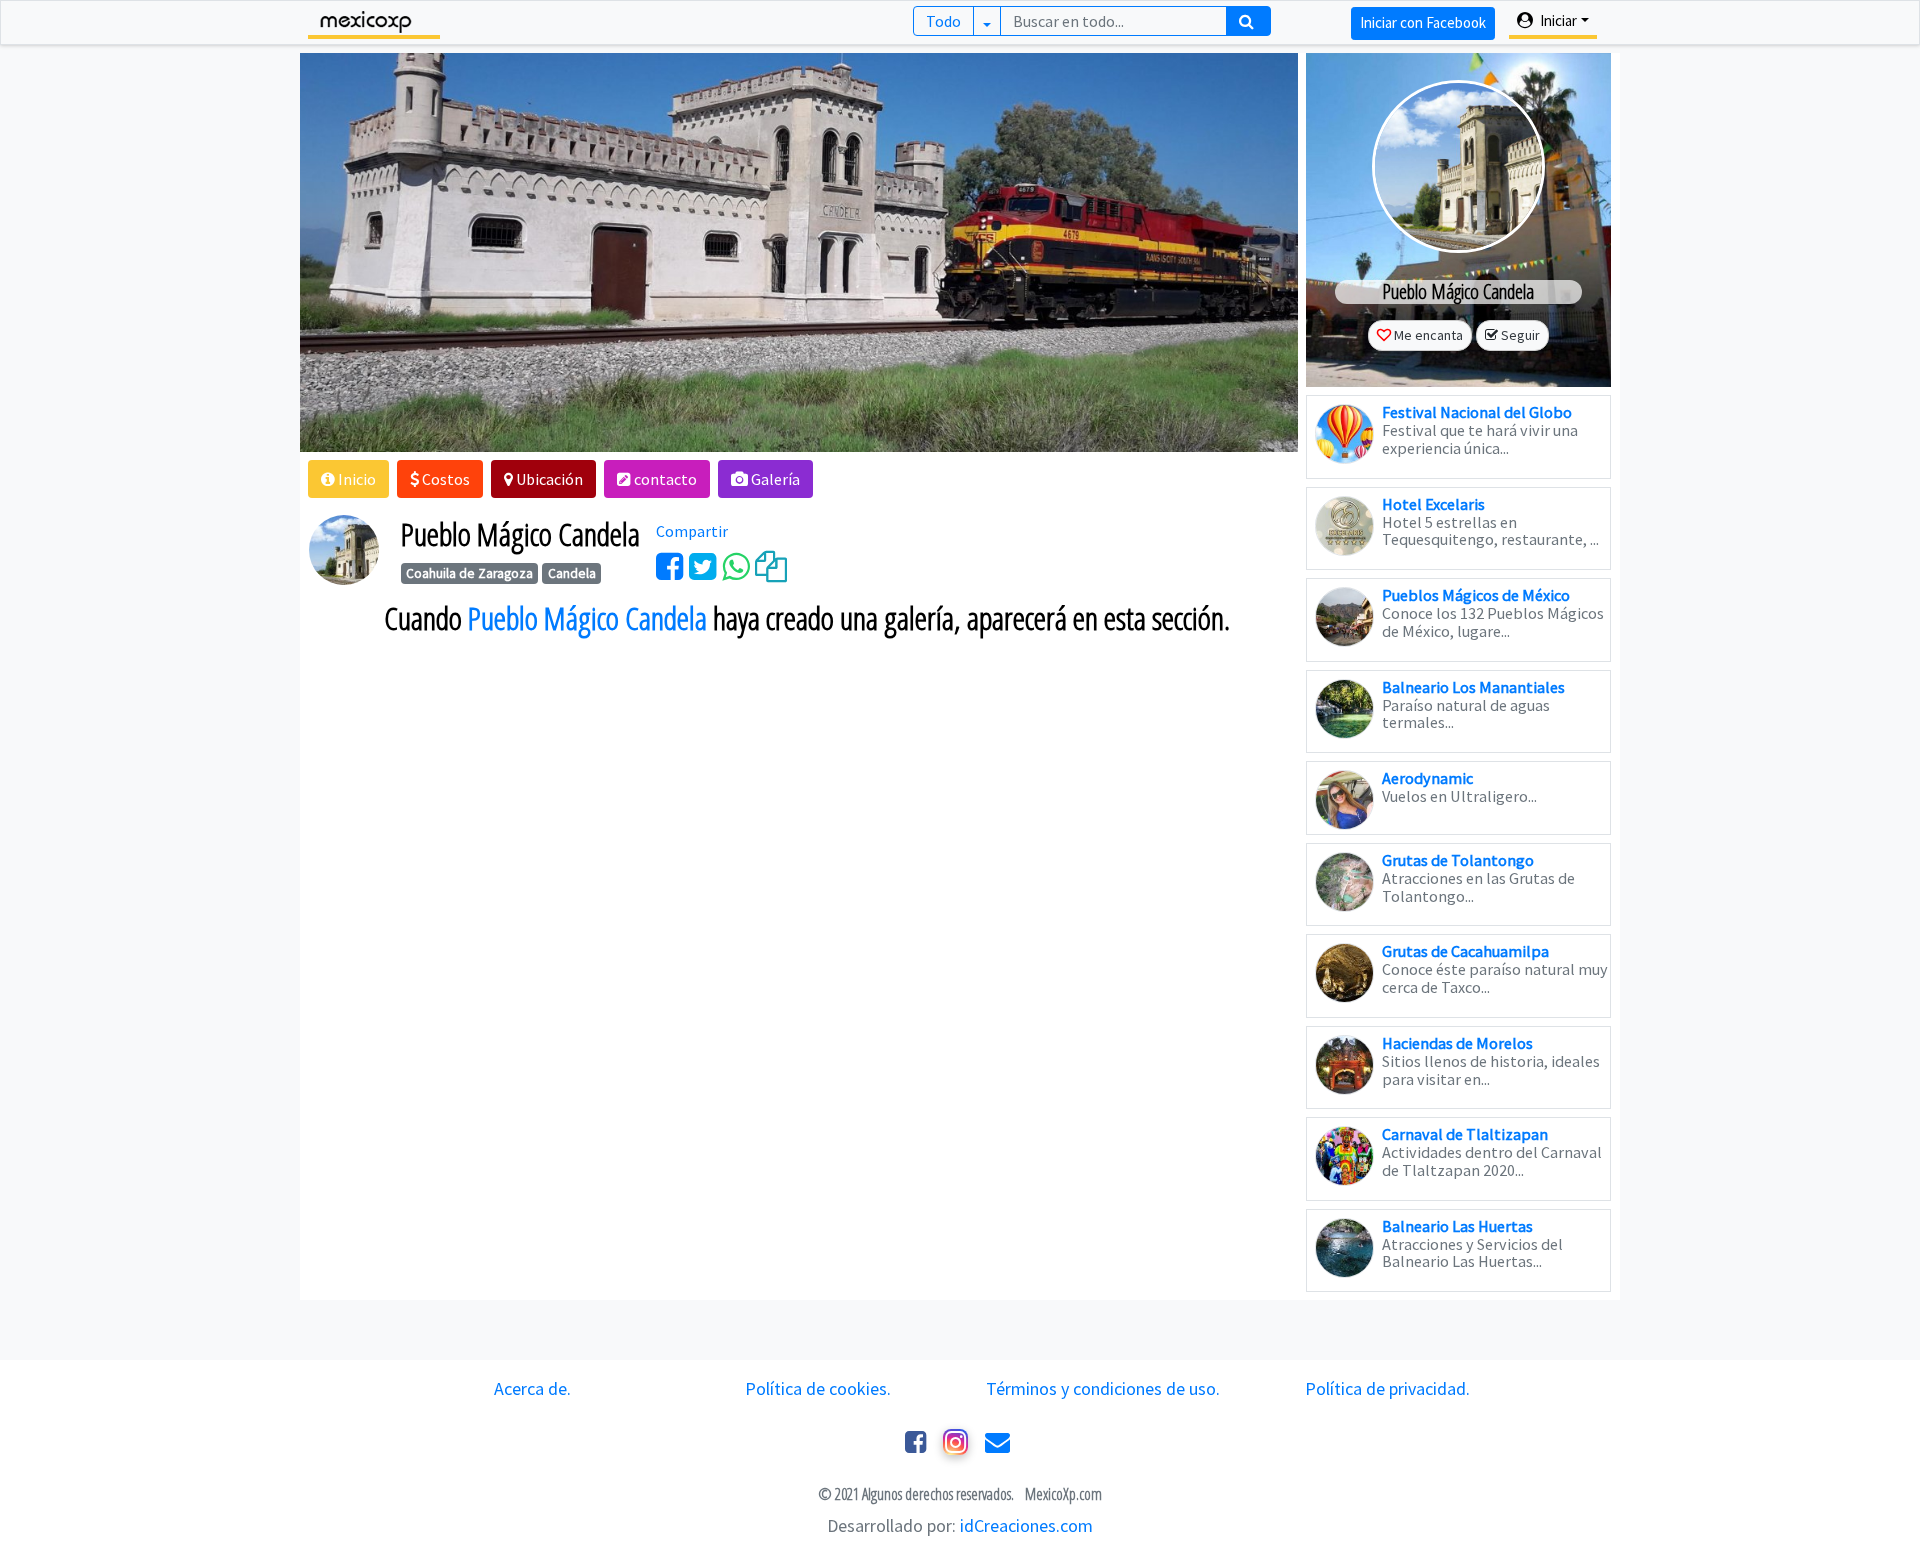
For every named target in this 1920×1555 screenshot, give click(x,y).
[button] (348, 479)
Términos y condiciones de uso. (1103, 1388)
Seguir (1520, 335)
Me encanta (1428, 335)
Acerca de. (532, 1388)
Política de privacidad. (1387, 1388)
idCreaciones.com (1026, 1525)
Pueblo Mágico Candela (587, 618)
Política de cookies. (818, 1388)
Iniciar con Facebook (1423, 22)
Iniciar (1557, 20)
